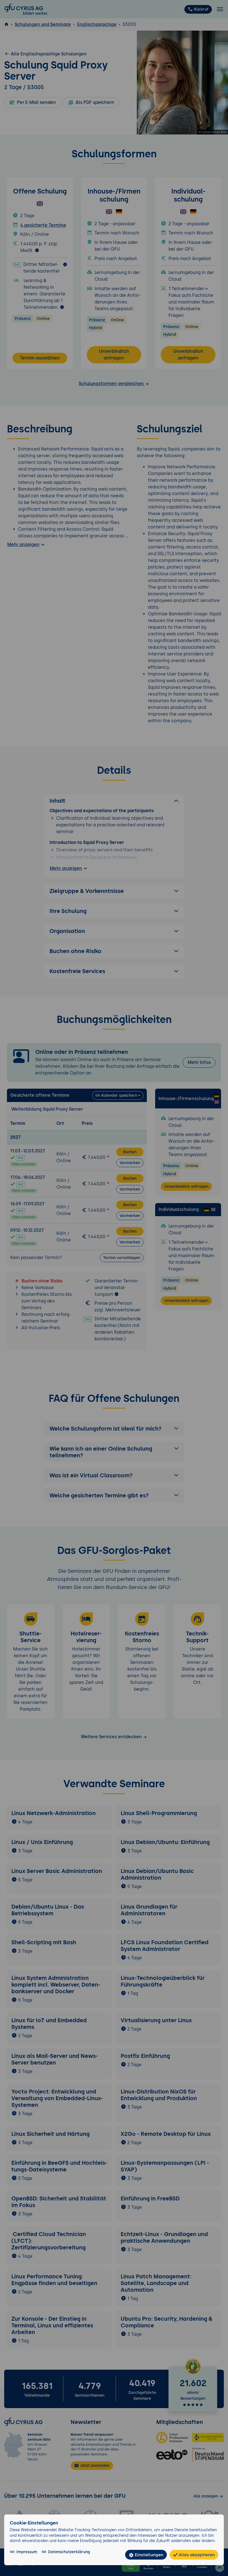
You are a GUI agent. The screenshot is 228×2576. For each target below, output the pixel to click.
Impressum (27, 2552)
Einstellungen (148, 2555)
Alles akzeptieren (196, 2555)
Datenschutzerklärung (69, 2552)
